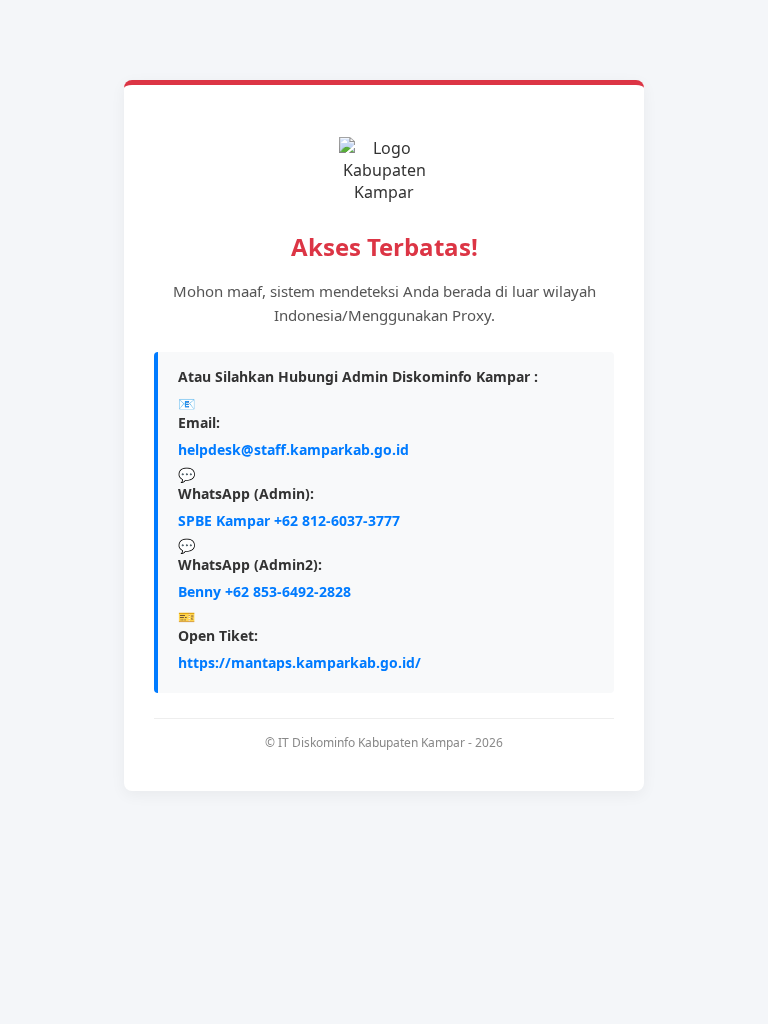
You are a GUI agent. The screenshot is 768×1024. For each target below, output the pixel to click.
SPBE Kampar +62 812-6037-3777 (289, 520)
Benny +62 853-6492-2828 (264, 591)
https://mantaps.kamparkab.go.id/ (299, 662)
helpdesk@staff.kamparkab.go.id (293, 449)
